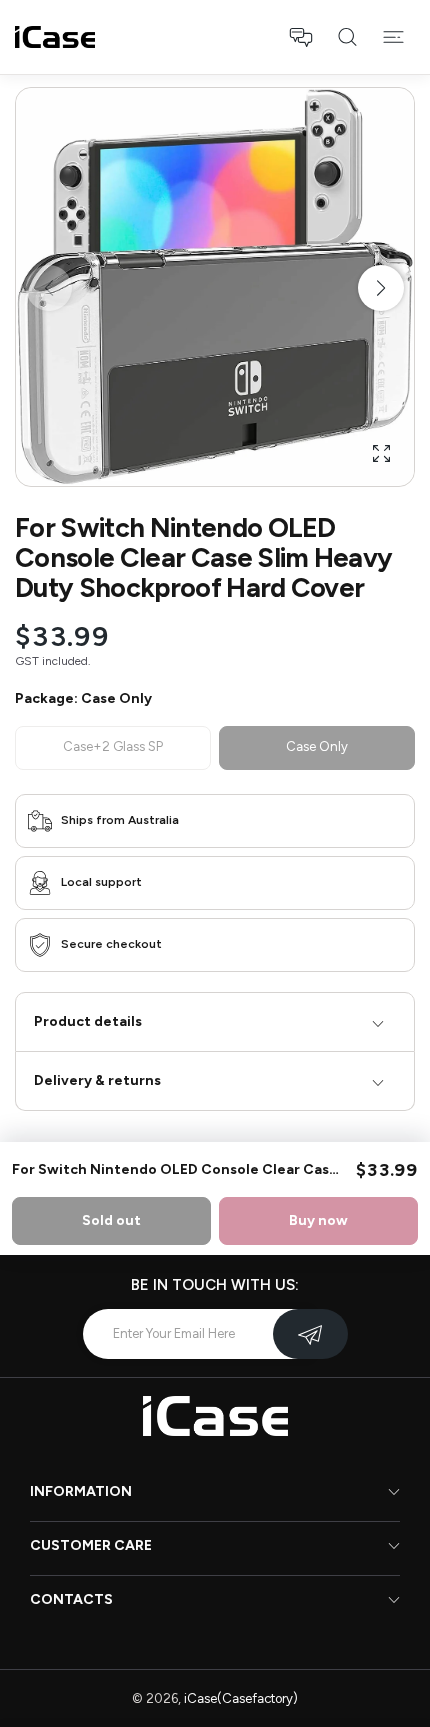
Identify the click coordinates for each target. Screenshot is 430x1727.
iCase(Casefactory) (241, 1698)
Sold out (111, 1220)
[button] (301, 37)
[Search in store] (347, 37)
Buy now (318, 1220)
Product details (88, 1021)
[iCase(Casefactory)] (55, 37)
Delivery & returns (97, 1080)
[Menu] (393, 37)
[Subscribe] (310, 1334)
